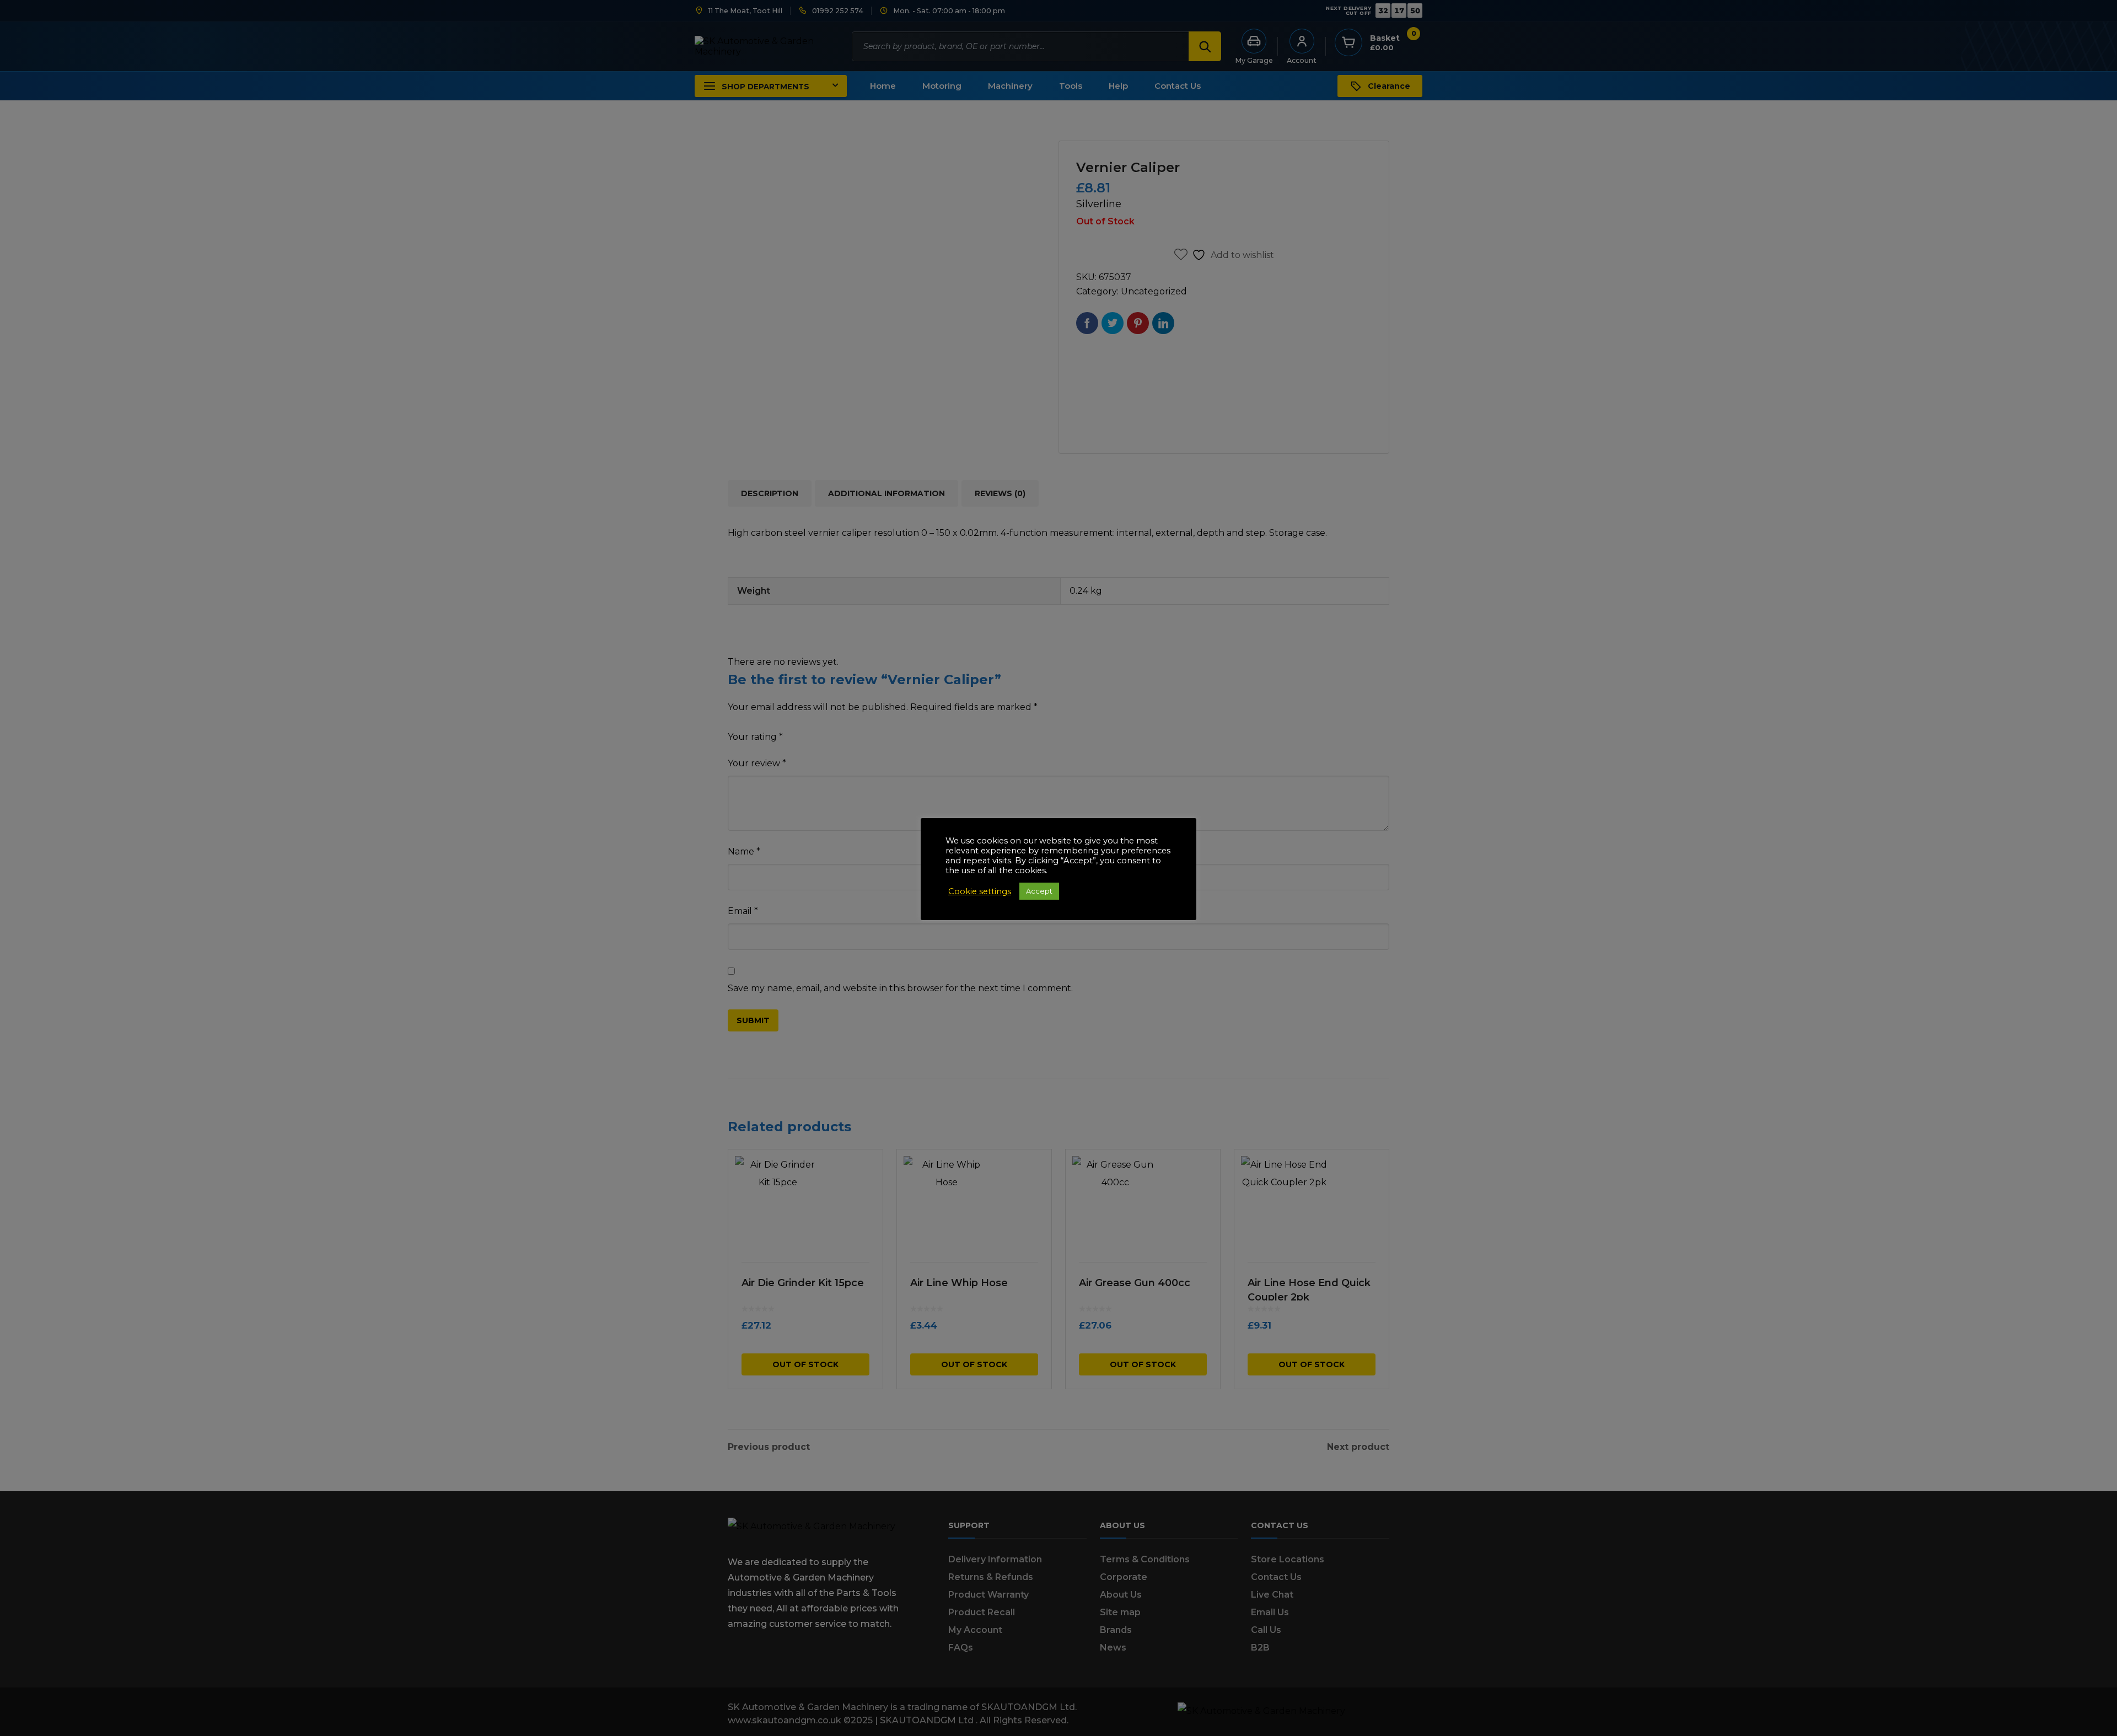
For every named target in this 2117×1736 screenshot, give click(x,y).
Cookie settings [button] (980, 891)
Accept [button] (1039, 891)
